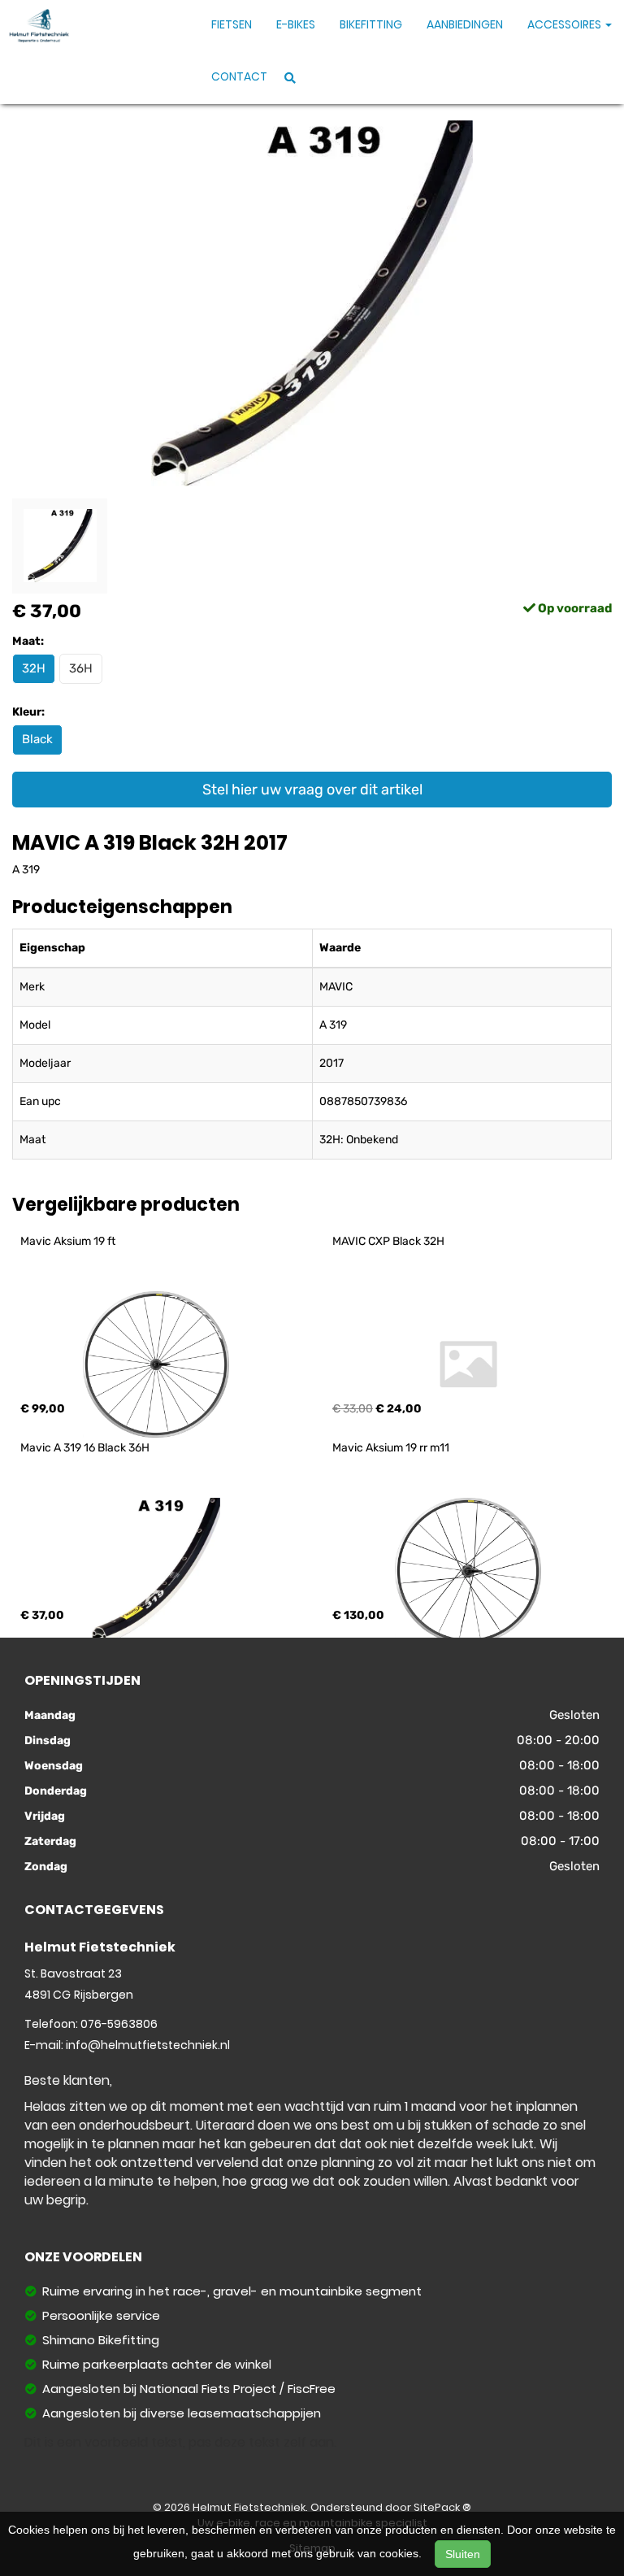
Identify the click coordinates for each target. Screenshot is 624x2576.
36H (81, 668)
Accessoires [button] (565, 24)
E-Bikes (296, 24)
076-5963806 (119, 2024)
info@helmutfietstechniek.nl (148, 2045)
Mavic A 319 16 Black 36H (85, 1448)
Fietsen (232, 24)
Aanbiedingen (465, 24)
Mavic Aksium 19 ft (68, 1241)
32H (34, 668)
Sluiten (463, 2554)
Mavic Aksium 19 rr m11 (391, 1448)
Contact (239, 76)
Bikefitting (371, 24)
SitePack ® (442, 2507)
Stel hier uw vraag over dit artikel (312, 790)
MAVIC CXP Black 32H (388, 1241)
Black (37, 739)
